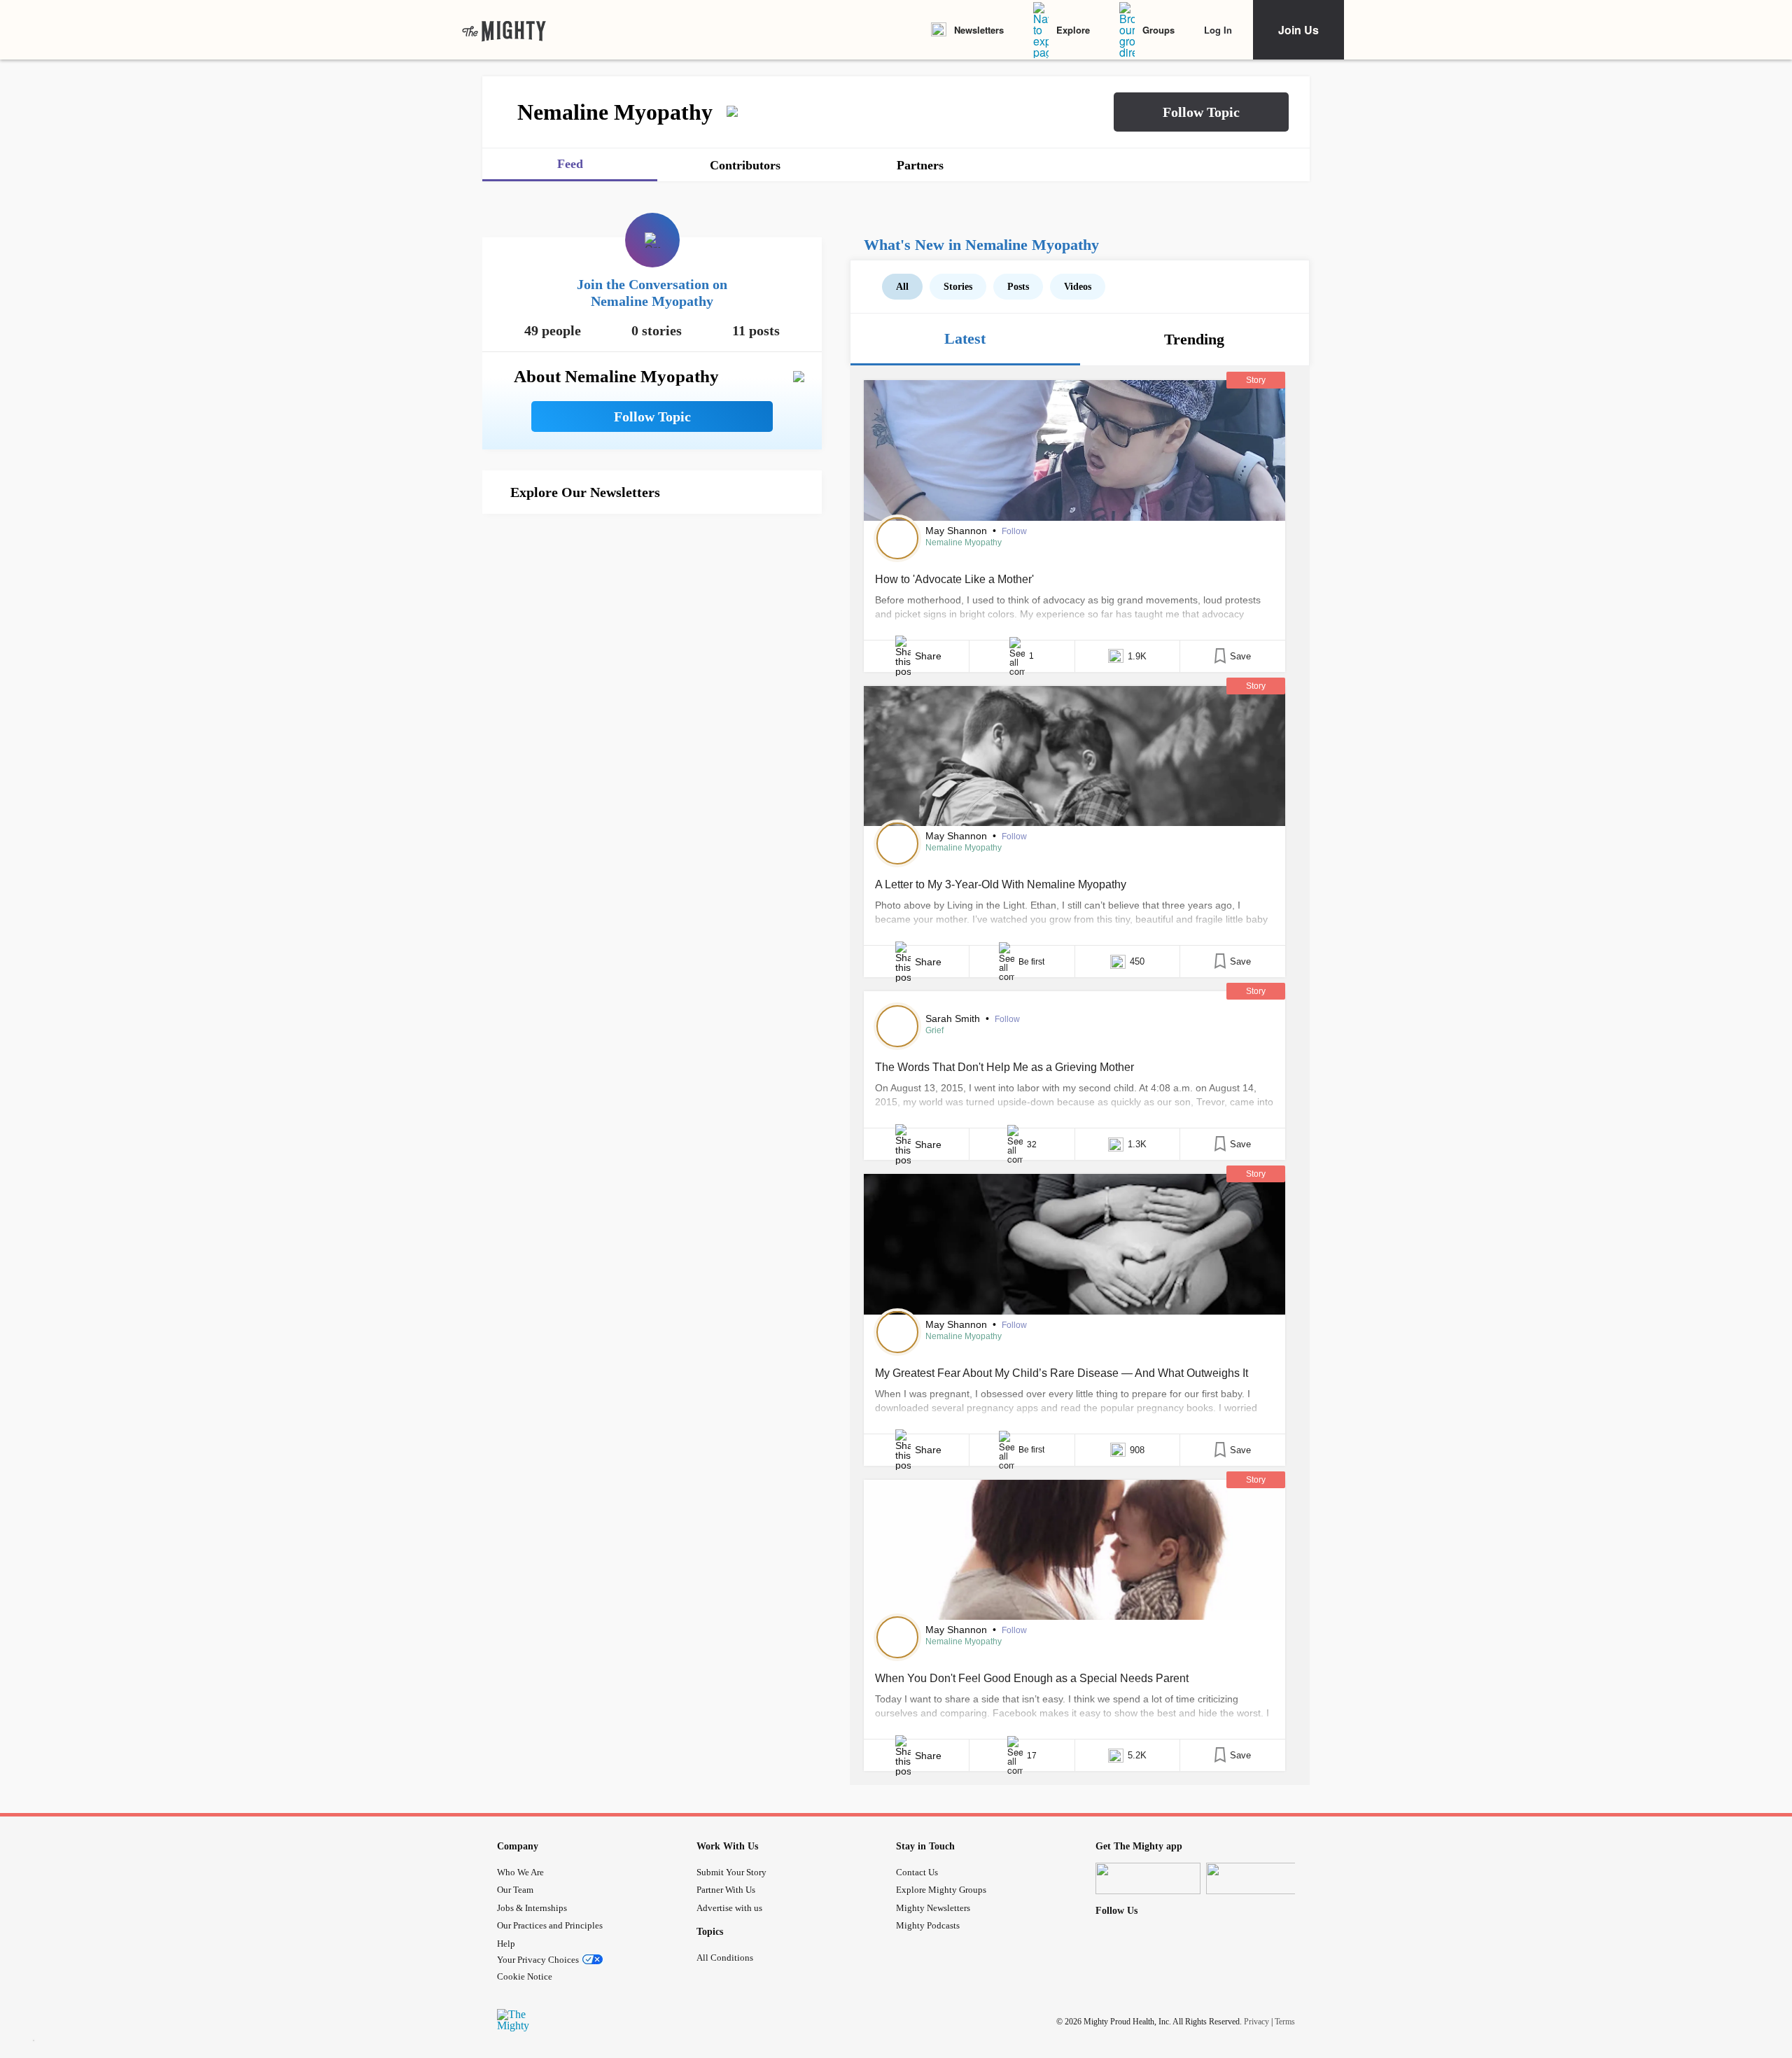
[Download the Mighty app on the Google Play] (1259, 1878)
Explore (1073, 30)
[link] (504, 30)
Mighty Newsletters (933, 1908)
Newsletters (979, 30)
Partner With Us (726, 1890)
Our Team (515, 1890)
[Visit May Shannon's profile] (897, 538)
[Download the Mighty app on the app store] (1148, 1878)
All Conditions (725, 1958)
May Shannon (958, 531)
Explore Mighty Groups (941, 1890)
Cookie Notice (525, 1976)
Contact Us (917, 1872)
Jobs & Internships (532, 1908)
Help (506, 1944)
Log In (1218, 30)
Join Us (1298, 30)
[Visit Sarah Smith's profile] (897, 1026)
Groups (1158, 30)
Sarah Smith (954, 1018)
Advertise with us (729, 1908)
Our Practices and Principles (550, 1925)
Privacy (1256, 2021)
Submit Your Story (731, 1872)
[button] (1201, 112)
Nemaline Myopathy (964, 542)
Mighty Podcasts (928, 1925)
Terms (1285, 2021)
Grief (934, 1030)
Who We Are (520, 1872)
